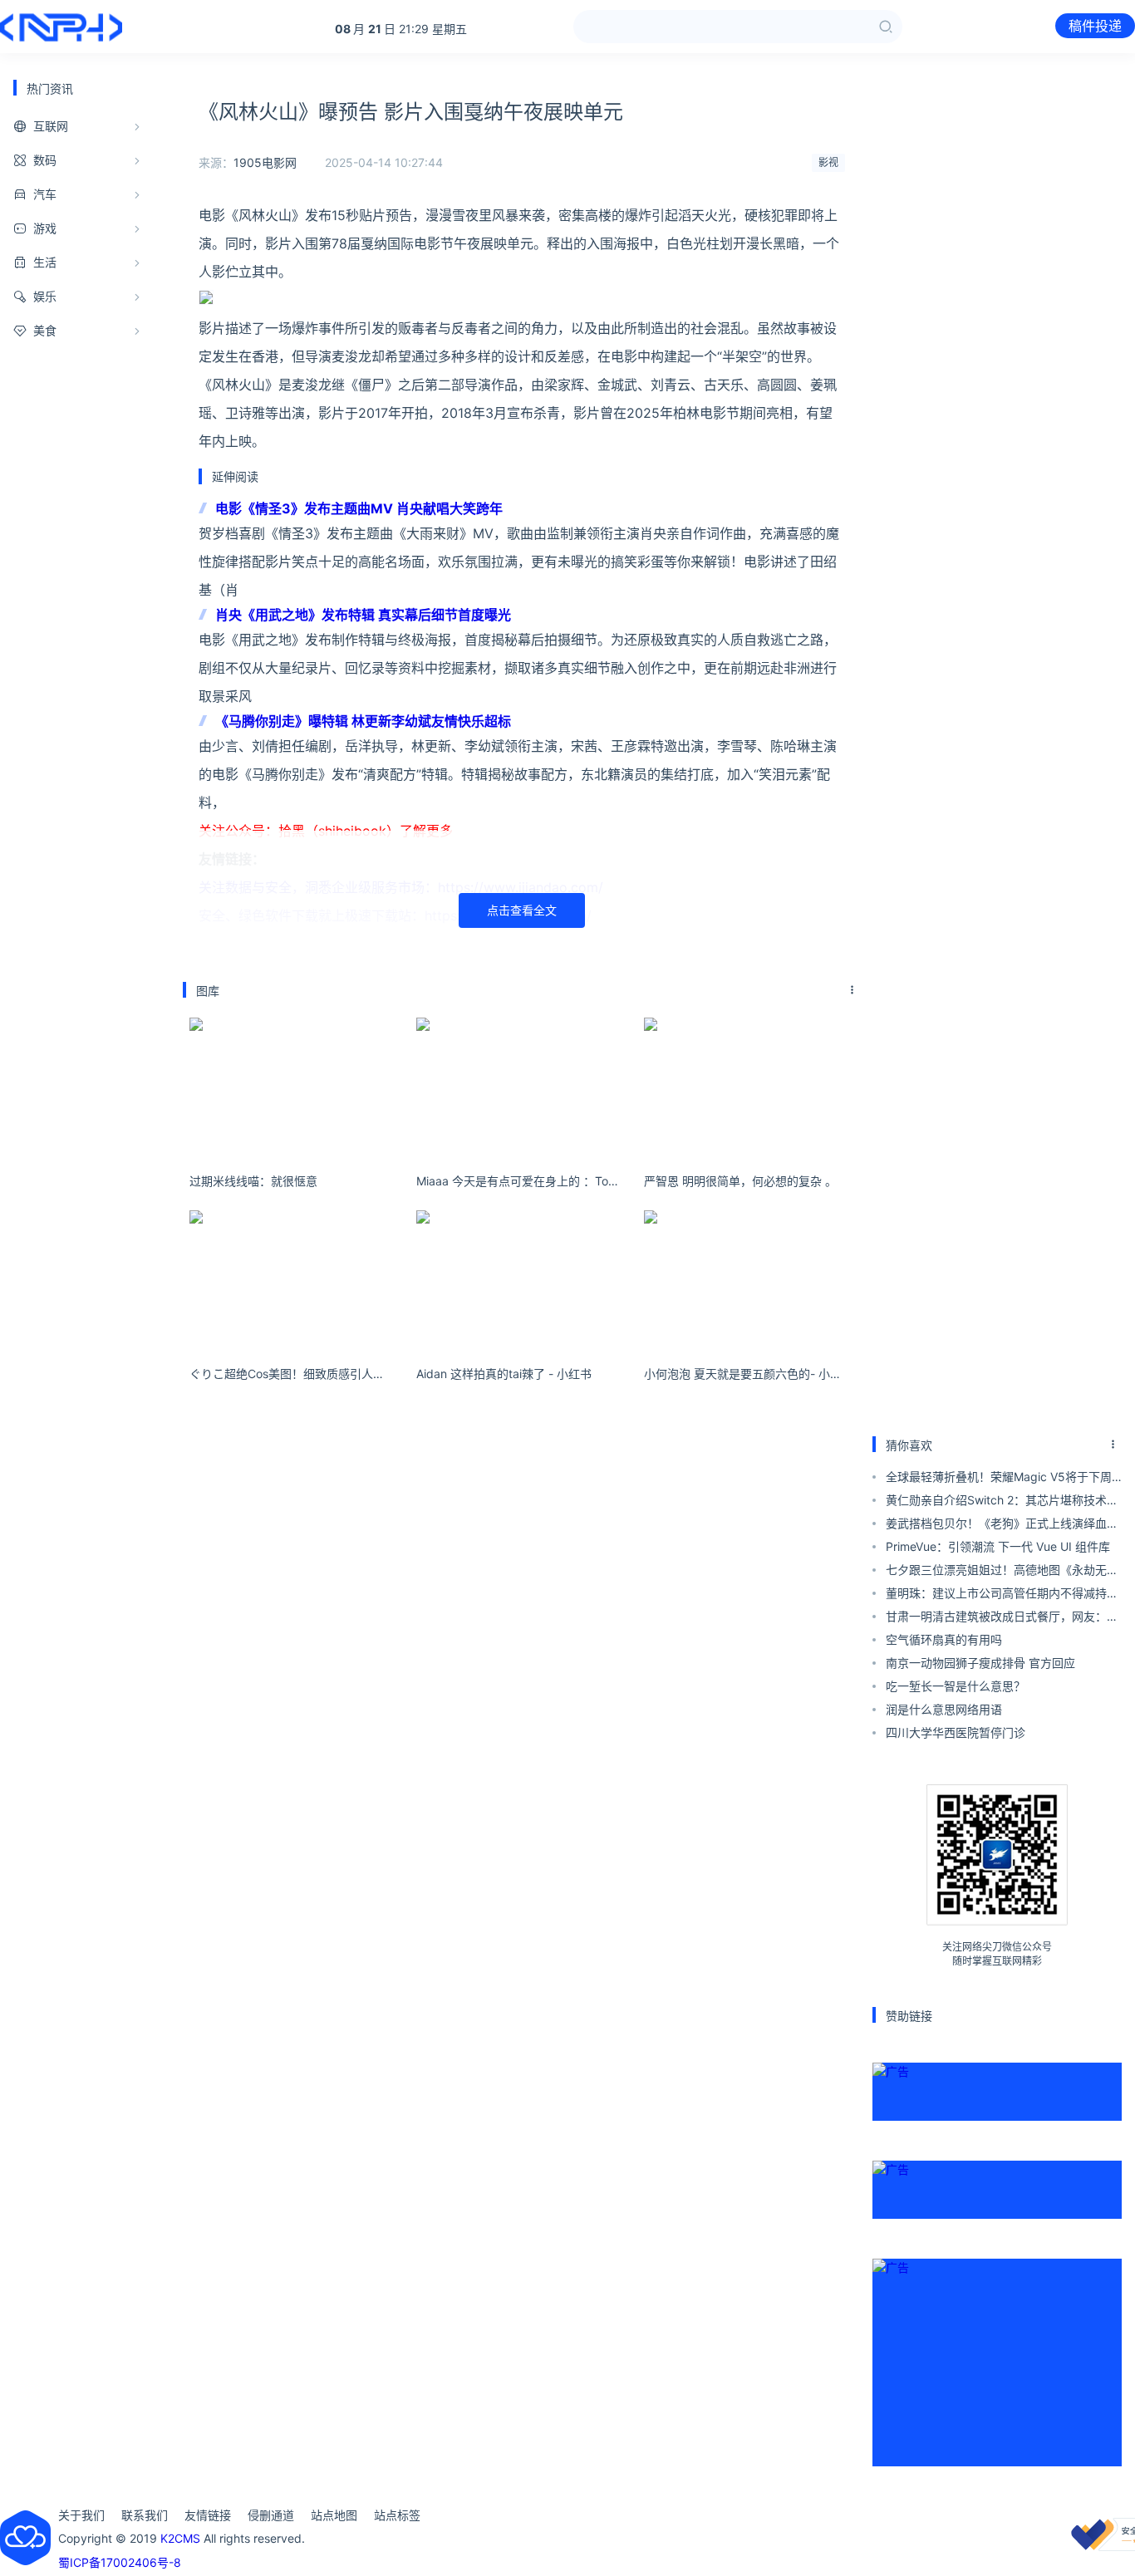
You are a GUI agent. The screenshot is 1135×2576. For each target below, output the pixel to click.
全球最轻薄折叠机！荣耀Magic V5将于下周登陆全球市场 (999, 1479)
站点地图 (334, 2515)
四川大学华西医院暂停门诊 (956, 1732)
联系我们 (145, 2515)
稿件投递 (1095, 26)
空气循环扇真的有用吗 (944, 1639)
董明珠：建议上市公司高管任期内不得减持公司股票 (1002, 1595)
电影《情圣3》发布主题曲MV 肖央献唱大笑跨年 (359, 508)
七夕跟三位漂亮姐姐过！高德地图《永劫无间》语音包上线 (996, 1572)
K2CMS (180, 2538)
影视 (828, 162)
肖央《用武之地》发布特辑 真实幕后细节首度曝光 (363, 615)
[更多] (852, 990)
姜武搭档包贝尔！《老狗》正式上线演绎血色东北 (1002, 1526)
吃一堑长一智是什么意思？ (956, 1686)
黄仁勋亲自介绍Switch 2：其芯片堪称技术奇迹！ (1002, 1502)
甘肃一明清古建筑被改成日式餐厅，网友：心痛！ (1002, 1619)
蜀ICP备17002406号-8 (120, 2562)
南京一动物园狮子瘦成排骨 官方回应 (980, 1663)
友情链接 (208, 2515)
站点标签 (397, 2515)
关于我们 (81, 2515)
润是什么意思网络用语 (944, 1709)
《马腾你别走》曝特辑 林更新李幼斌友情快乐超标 (363, 721)
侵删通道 (271, 2515)
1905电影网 (265, 162)
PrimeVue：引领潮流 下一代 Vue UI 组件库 (998, 1546)
